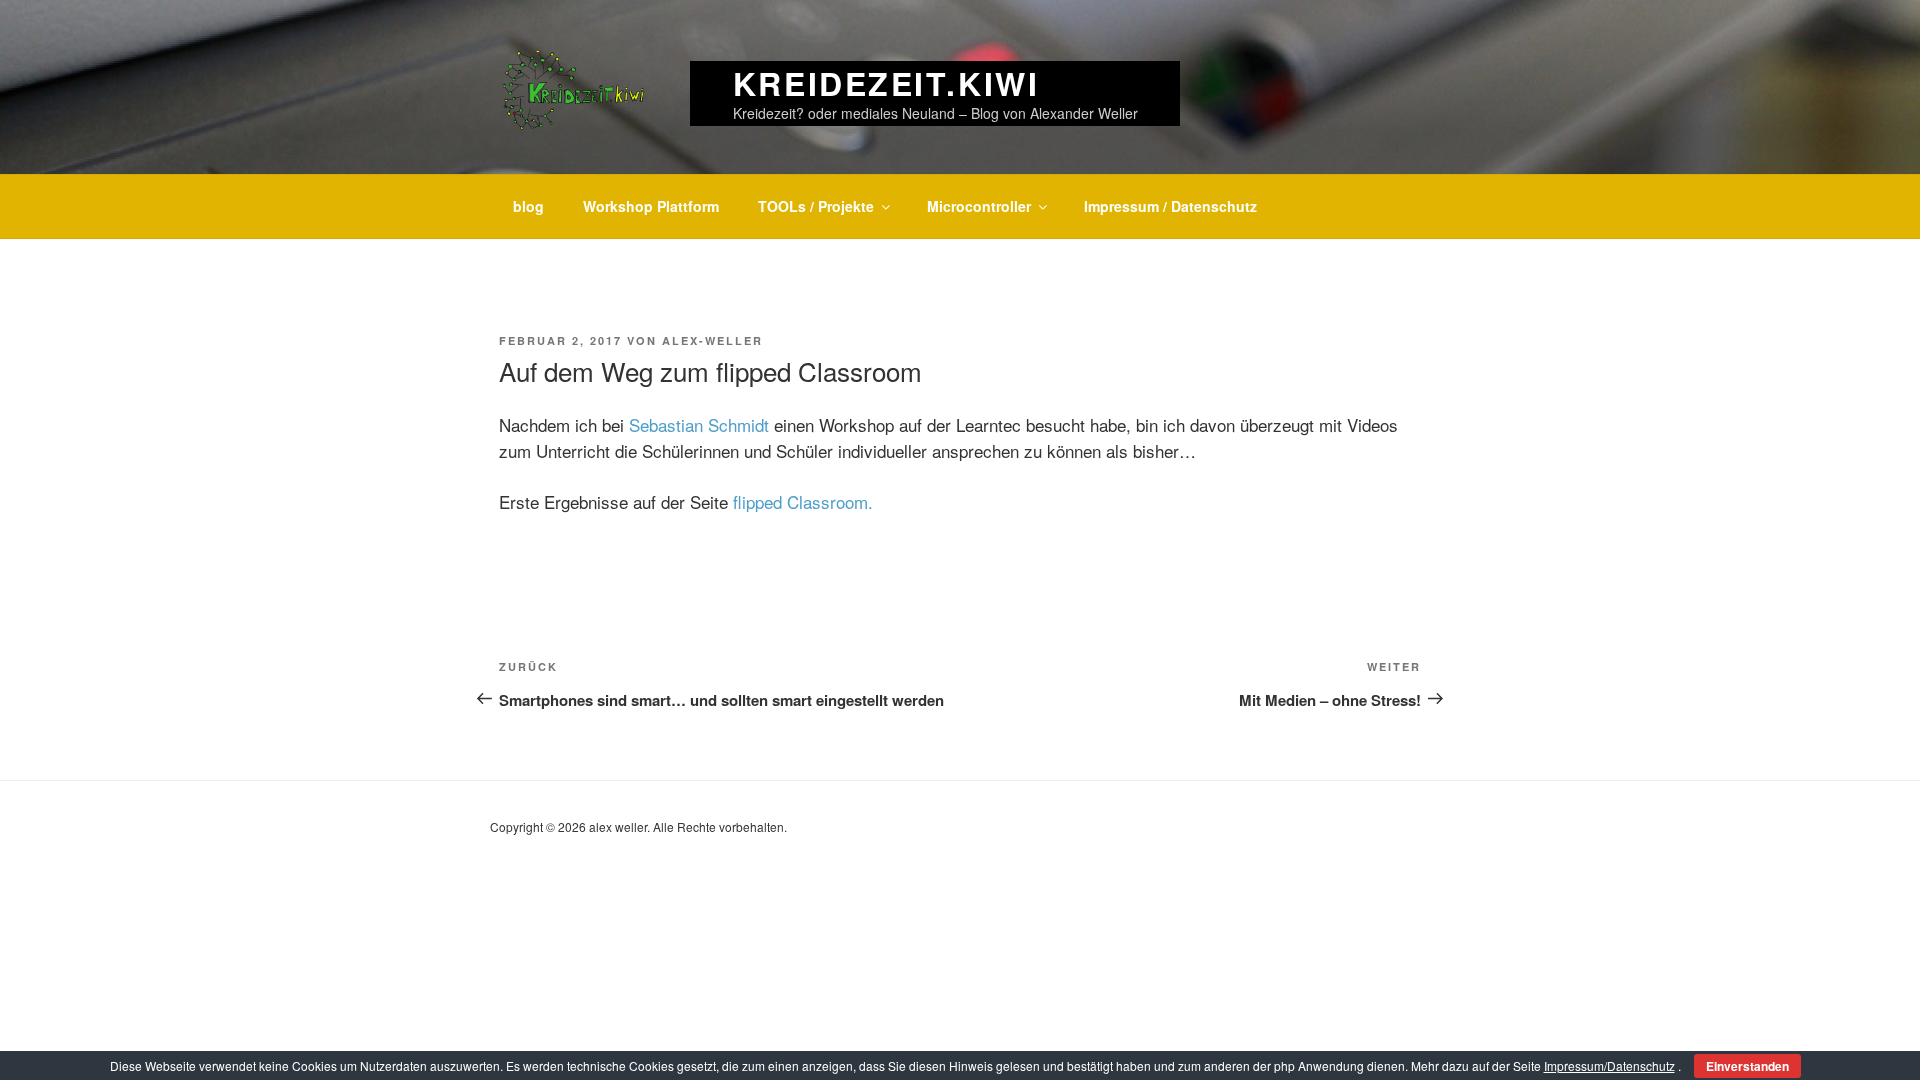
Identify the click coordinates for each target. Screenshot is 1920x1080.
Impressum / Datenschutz (1170, 206)
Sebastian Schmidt (701, 424)
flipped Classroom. (803, 501)
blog (528, 206)
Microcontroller (979, 206)
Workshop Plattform (651, 206)
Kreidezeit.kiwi (886, 83)
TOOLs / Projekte (816, 206)
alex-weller (712, 340)
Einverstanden (1747, 1066)
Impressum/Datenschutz (1609, 1065)
